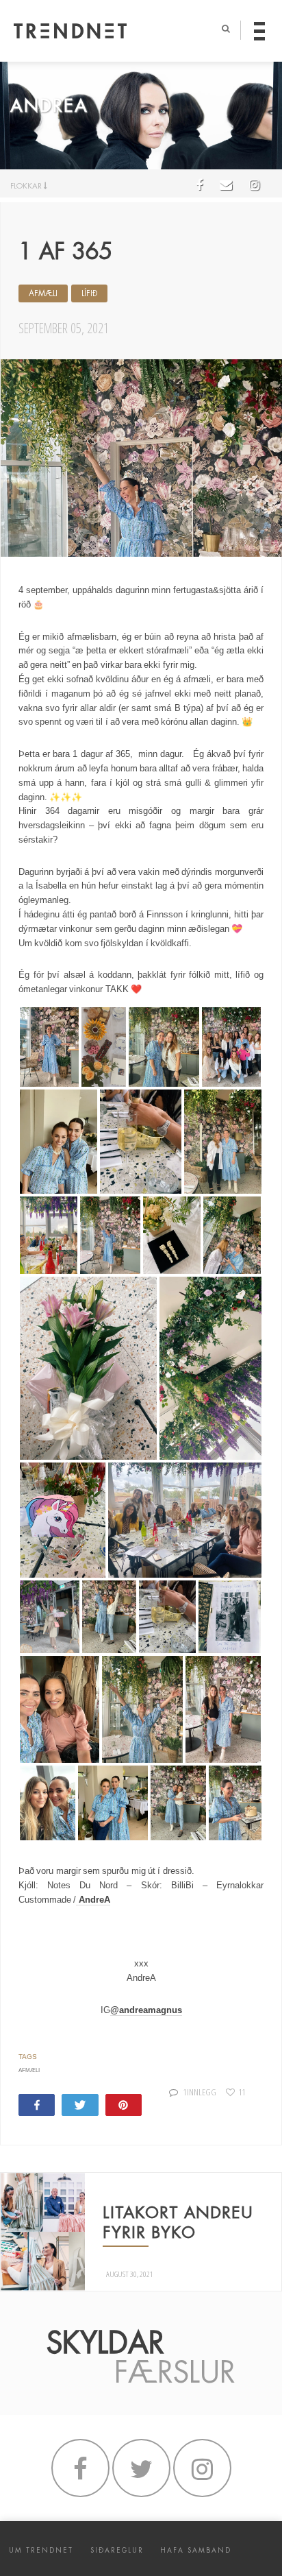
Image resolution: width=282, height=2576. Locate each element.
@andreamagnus (146, 2010)
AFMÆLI (43, 293)
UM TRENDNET (41, 2550)
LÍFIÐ (89, 293)
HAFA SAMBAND (196, 2550)
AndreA (93, 1900)
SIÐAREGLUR (117, 2550)
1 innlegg (200, 2092)
